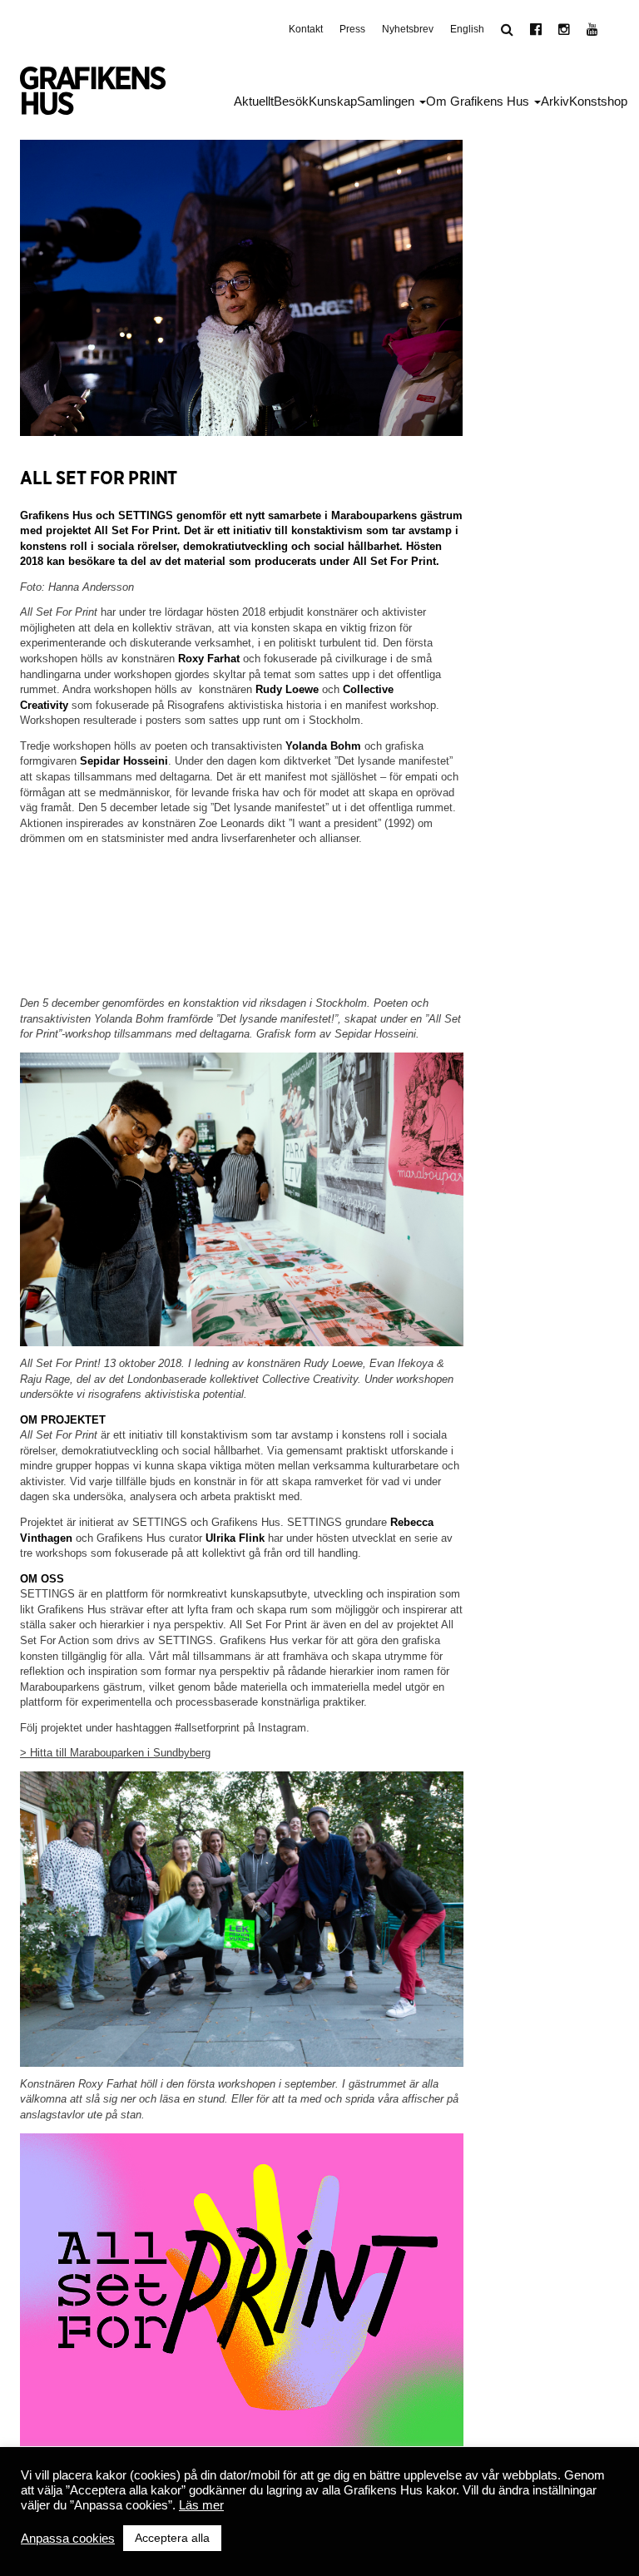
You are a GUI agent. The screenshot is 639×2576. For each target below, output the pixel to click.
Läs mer (201, 2505)
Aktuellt (254, 101)
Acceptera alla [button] (172, 2538)
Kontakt (306, 29)
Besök (291, 101)
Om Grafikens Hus (479, 101)
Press (352, 29)
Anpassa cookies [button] (68, 2539)
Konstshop (598, 101)
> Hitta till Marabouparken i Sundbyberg (115, 1753)
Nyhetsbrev (408, 29)
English (467, 29)
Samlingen (387, 101)
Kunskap (333, 101)
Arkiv (555, 101)
